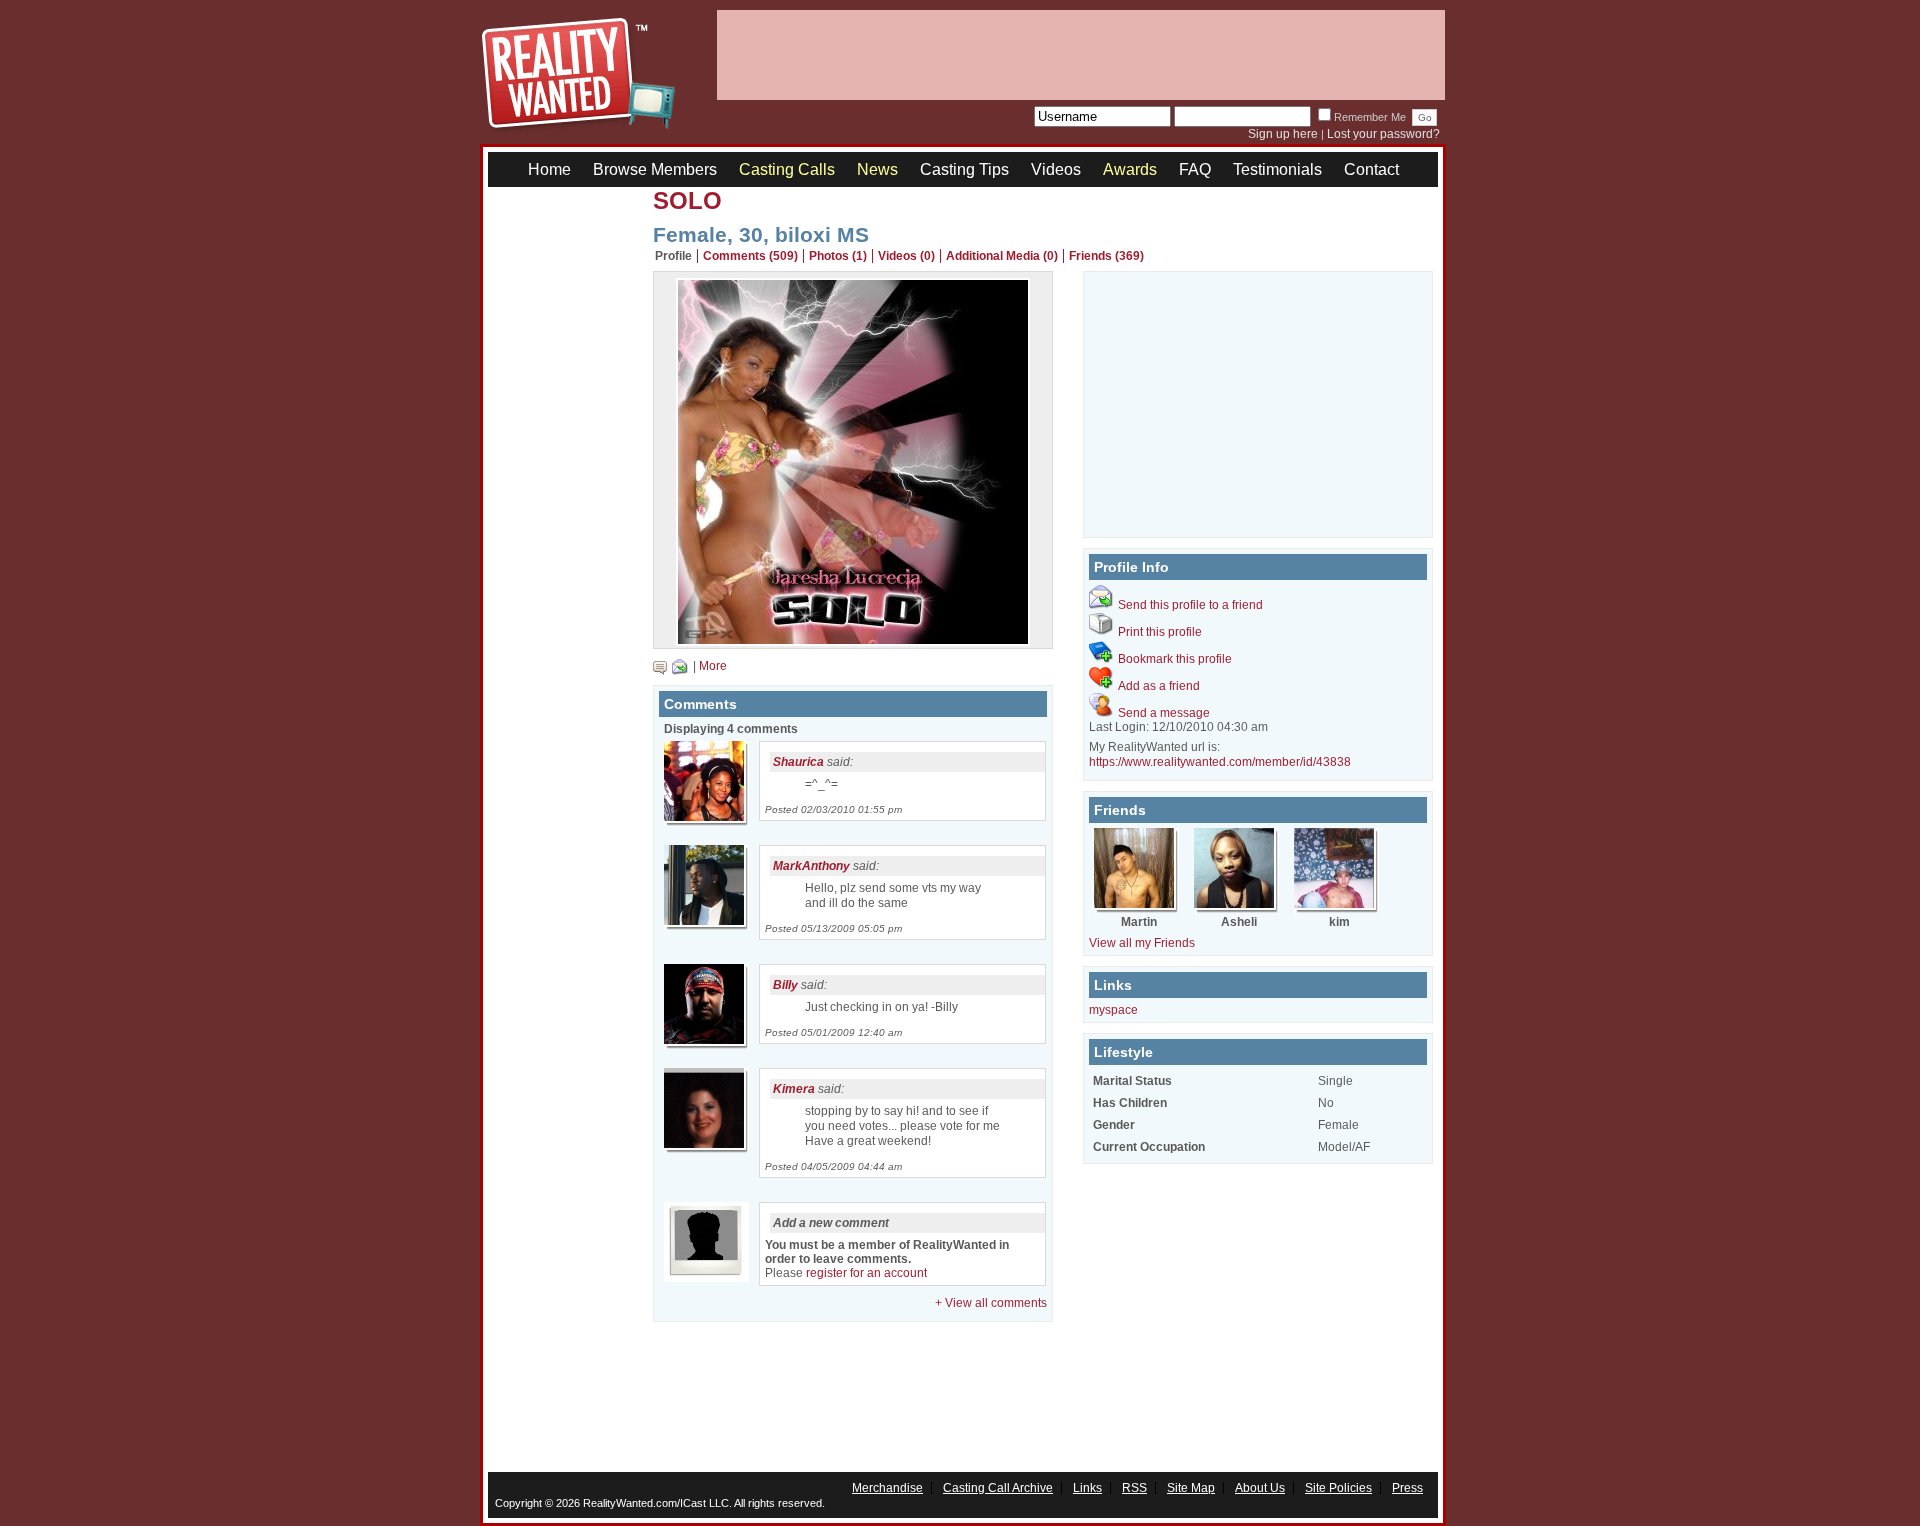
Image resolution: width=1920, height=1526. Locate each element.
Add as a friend (1159, 686)
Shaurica (798, 762)
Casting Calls (787, 169)
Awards (1130, 169)
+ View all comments (991, 1303)
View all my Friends (1142, 943)
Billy (785, 985)
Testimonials (1277, 169)
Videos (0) (906, 256)
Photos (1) (838, 256)
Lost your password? (1383, 134)
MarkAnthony (811, 866)
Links (1087, 1488)
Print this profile (1160, 632)
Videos (1056, 169)
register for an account (866, 1273)
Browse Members (655, 169)
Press (1407, 1488)
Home (549, 169)
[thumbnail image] (853, 641)
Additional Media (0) (1002, 256)
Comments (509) (750, 256)
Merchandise (887, 1488)
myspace (1113, 1010)
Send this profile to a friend (1190, 605)
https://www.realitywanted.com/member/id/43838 (1220, 762)
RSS (1134, 1488)
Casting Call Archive (998, 1488)
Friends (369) (1106, 256)
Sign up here (1283, 134)
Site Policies (1338, 1488)
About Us (1260, 1488)
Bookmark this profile (1175, 659)
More (713, 666)
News (877, 169)
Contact (1371, 169)
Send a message (1164, 713)
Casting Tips (964, 169)
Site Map (1191, 1488)
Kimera (794, 1089)
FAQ (1195, 169)
